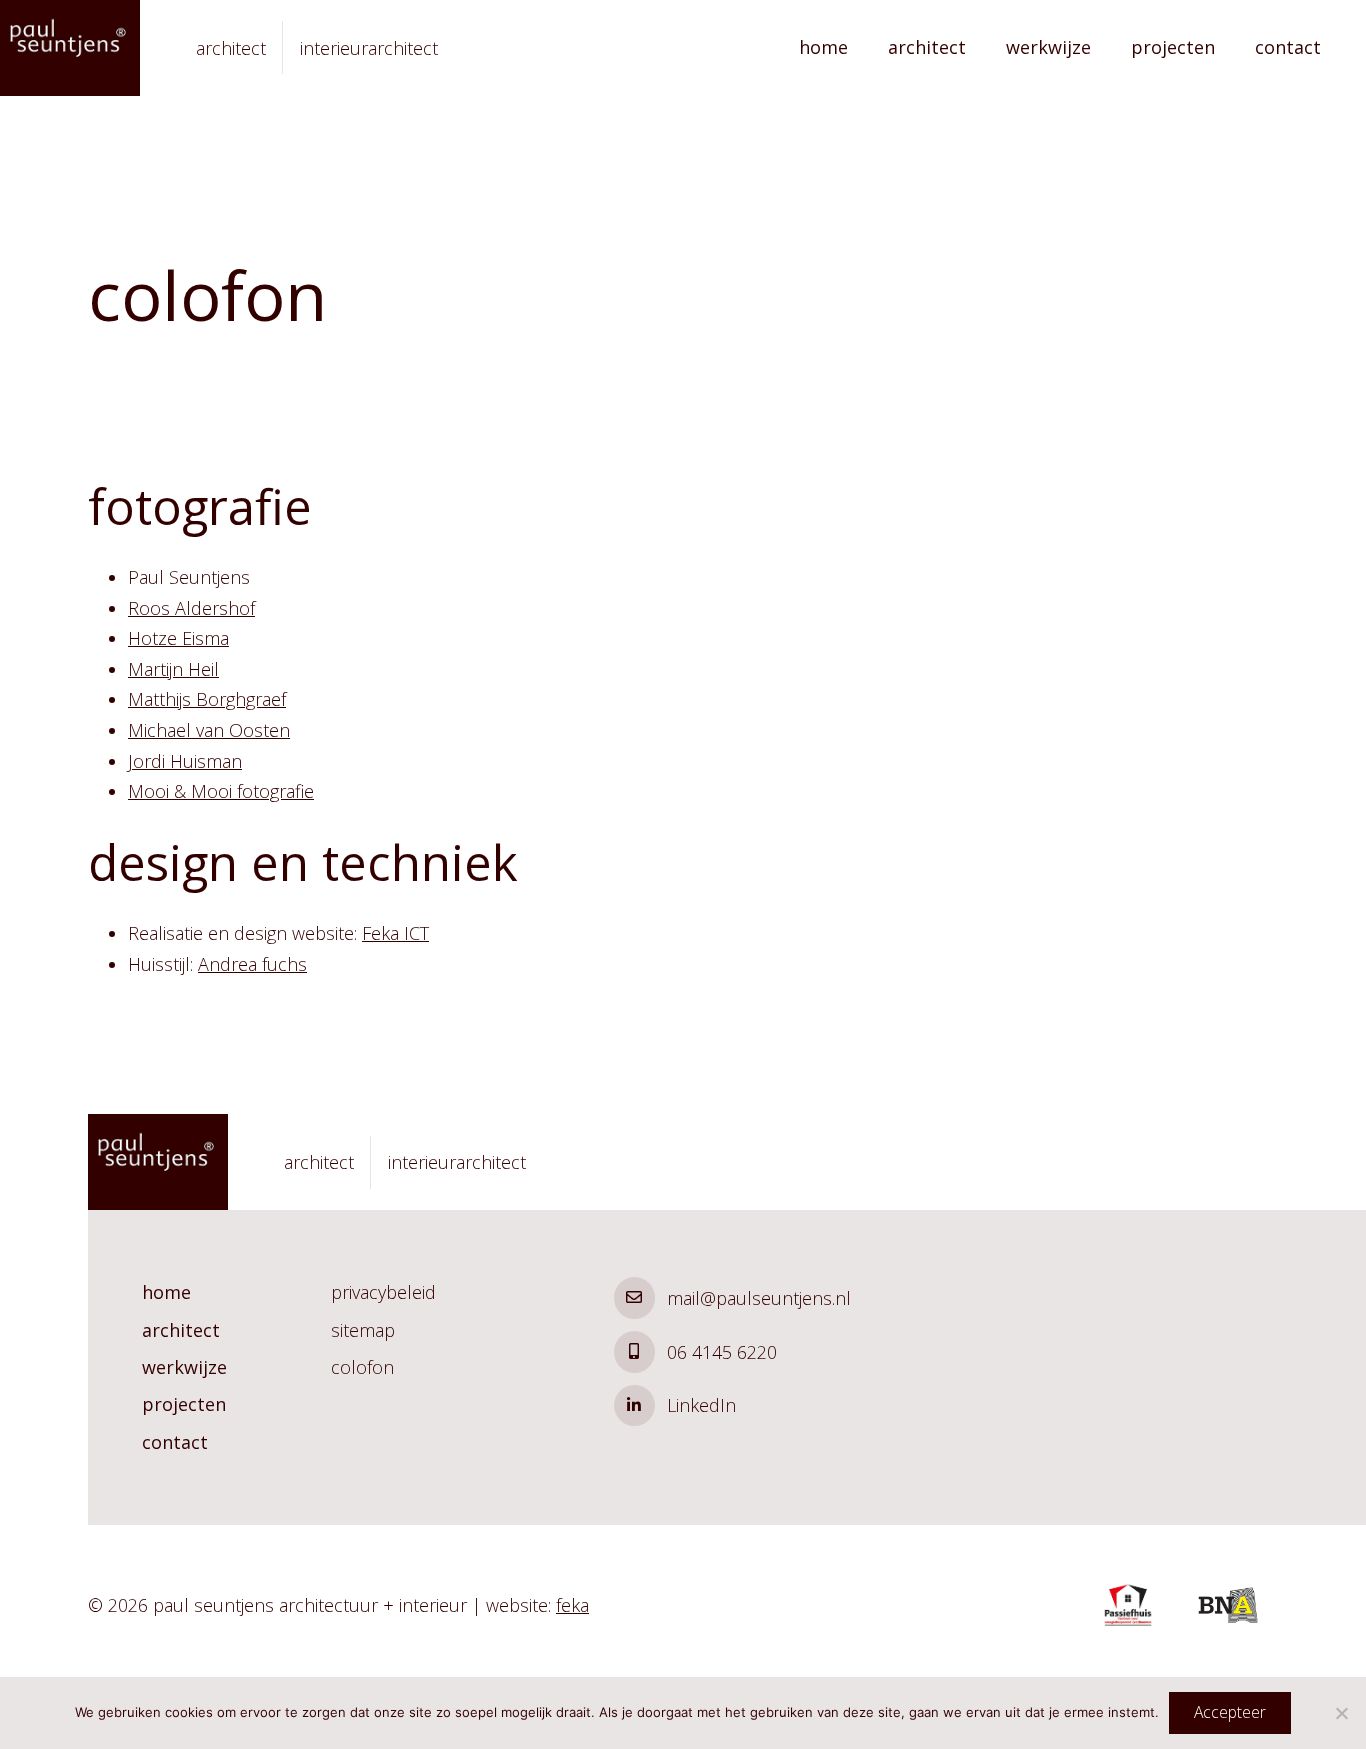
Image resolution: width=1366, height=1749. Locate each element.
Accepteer (1230, 1712)
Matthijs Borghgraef (207, 699)
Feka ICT (395, 933)
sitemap (363, 1330)
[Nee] (1341, 1713)
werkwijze (1048, 47)
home (823, 47)
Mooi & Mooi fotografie (221, 791)
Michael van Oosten (209, 730)
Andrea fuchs (252, 964)
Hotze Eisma (178, 638)
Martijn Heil (173, 669)
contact (1288, 47)
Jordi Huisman (185, 761)
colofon (362, 1367)
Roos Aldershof (191, 608)
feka (572, 1605)
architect (927, 47)
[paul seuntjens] (70, 48)
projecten (1173, 47)
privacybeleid (383, 1292)
